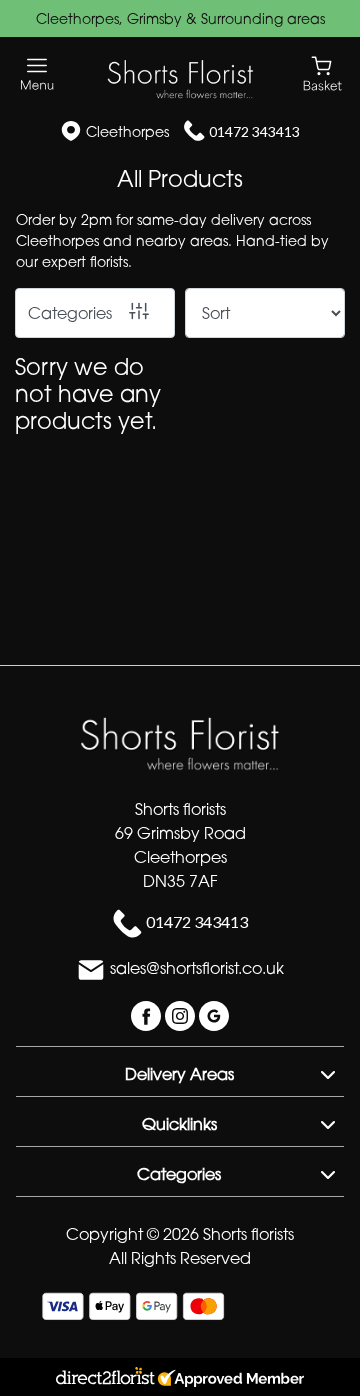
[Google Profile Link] (214, 1014)
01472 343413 (254, 131)
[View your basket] (322, 72)
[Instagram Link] (182, 1014)
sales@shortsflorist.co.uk (197, 968)
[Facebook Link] (148, 1014)
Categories (70, 313)
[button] (180, 1071)
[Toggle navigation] (37, 74)
